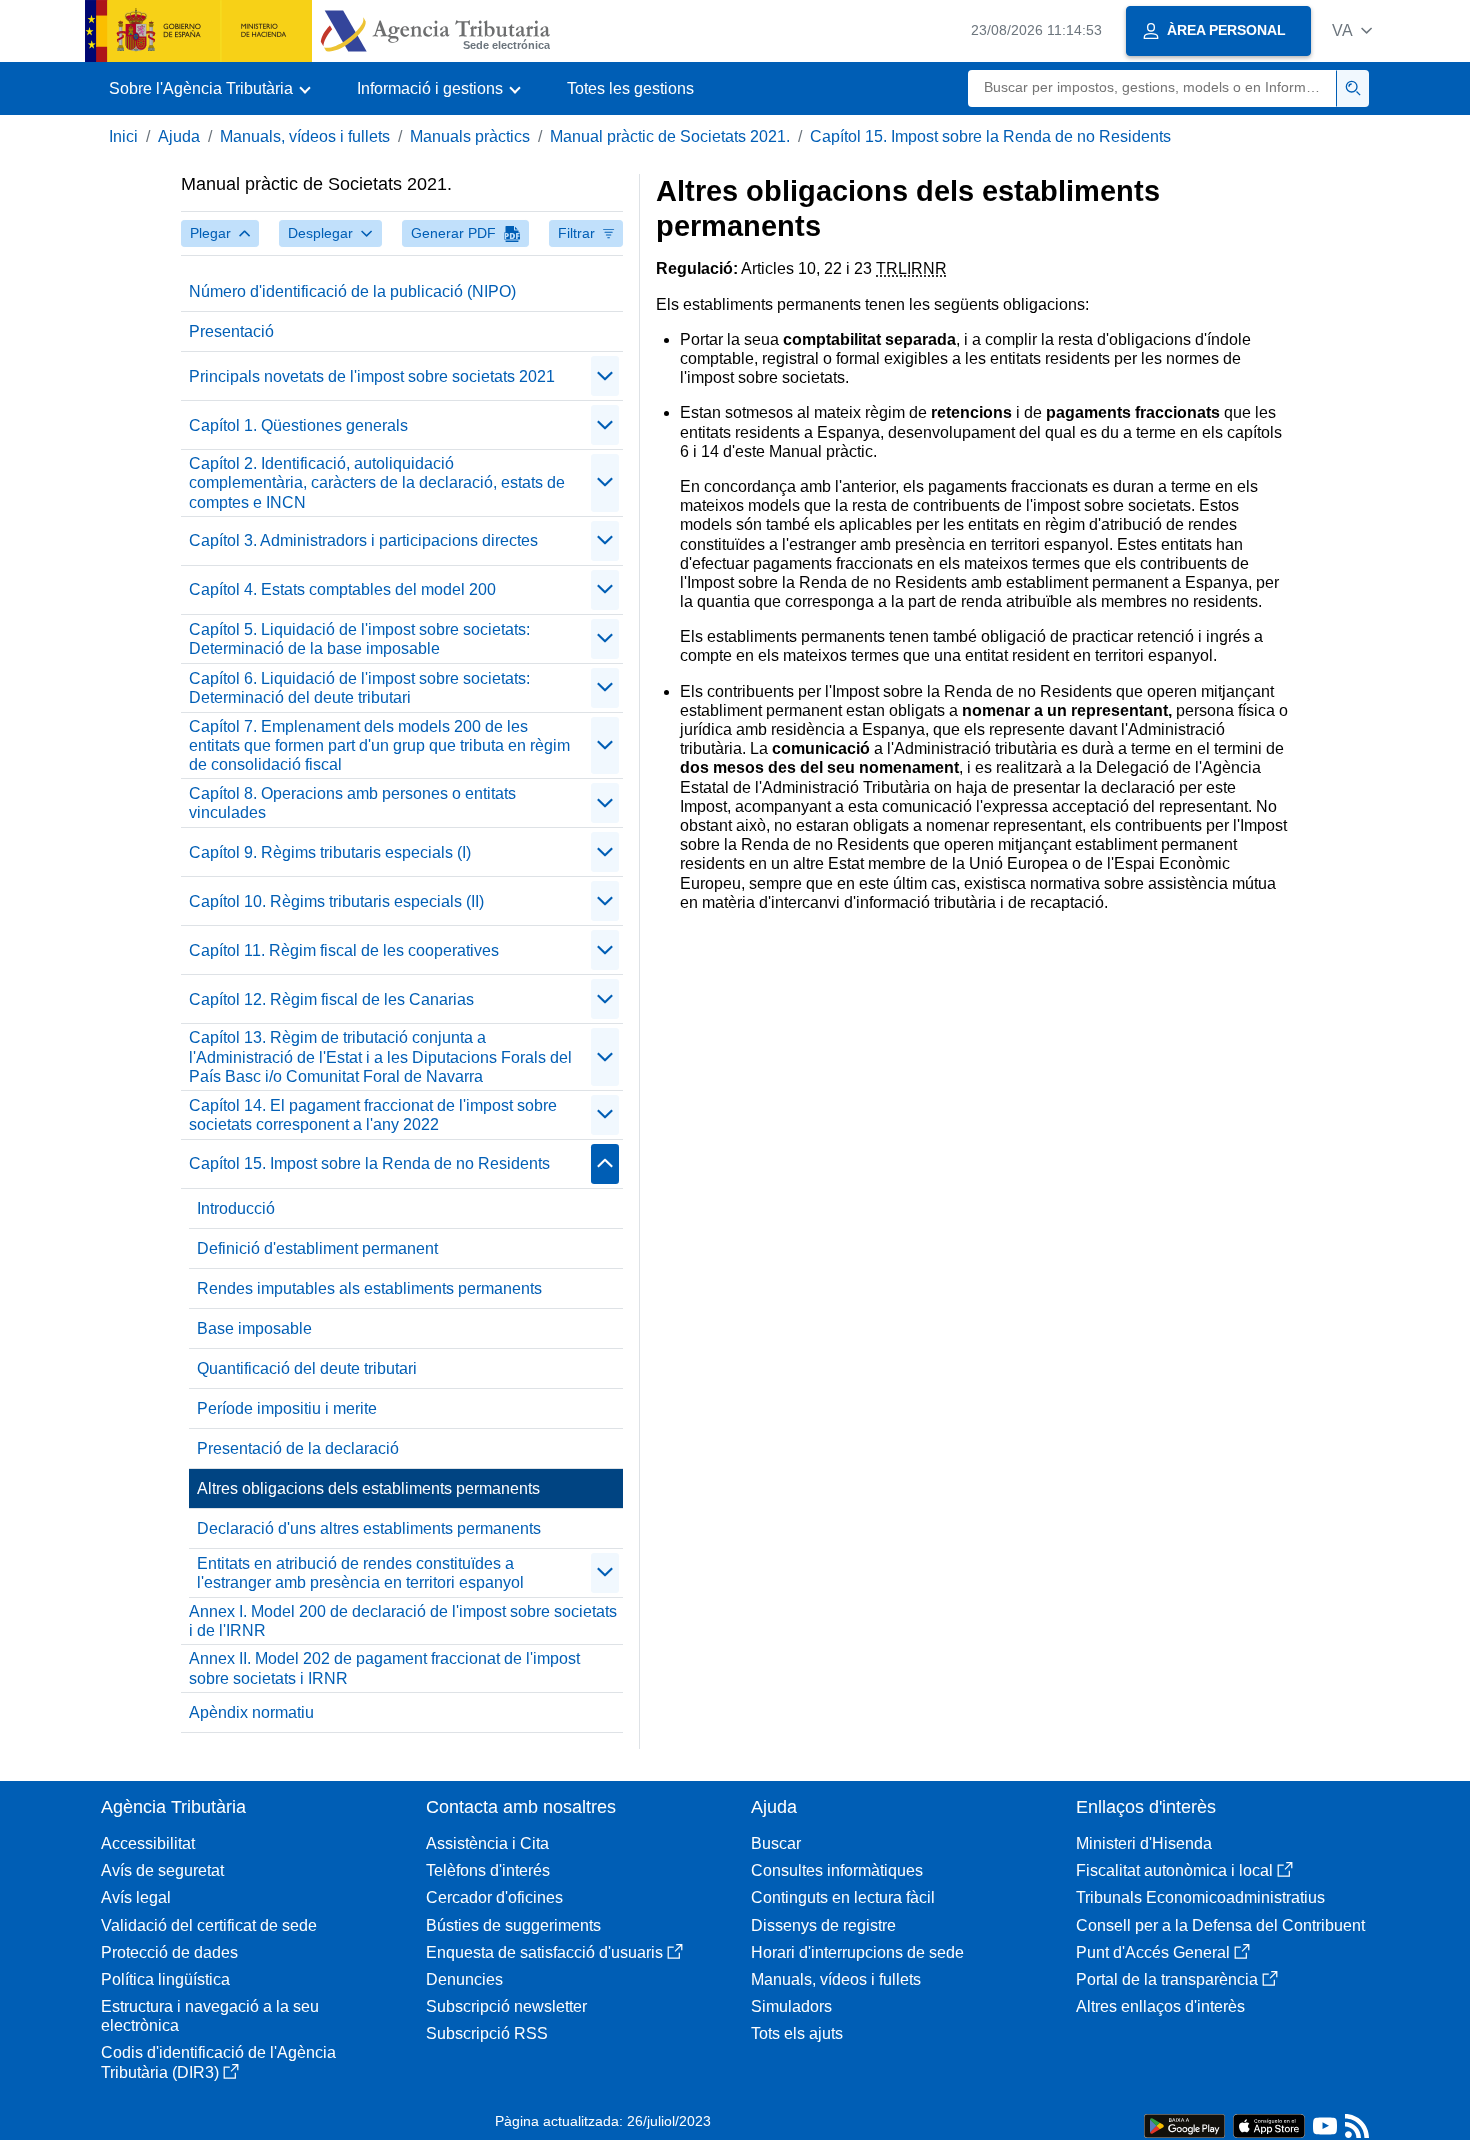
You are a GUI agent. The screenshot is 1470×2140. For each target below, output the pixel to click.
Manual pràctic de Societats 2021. (670, 136)
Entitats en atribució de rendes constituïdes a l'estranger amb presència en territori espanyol (360, 1573)
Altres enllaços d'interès (1160, 2006)
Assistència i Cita (487, 1843)
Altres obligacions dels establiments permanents (368, 1488)
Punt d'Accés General (1153, 1952)
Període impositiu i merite (287, 1408)
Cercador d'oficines (494, 1897)
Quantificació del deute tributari (307, 1368)
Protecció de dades (169, 1952)
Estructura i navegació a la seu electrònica (210, 2016)
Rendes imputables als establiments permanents (369, 1288)
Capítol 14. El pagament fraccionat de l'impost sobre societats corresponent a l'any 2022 (373, 1115)
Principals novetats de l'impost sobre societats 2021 (372, 376)
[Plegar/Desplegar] (605, 376)
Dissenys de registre (823, 1925)
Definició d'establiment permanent (317, 1248)
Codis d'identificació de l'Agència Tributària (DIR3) (218, 2062)
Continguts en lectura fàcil (843, 1897)
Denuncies (464, 1979)
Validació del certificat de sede (209, 1925)
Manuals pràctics (470, 136)
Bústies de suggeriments (513, 1925)
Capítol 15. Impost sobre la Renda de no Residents (990, 136)
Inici (123, 136)
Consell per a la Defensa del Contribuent (1220, 1925)
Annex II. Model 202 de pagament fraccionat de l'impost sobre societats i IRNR (384, 1668)
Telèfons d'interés (488, 1870)
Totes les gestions (630, 88)
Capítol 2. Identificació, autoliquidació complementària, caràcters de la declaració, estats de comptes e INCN (377, 482)
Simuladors (791, 2006)
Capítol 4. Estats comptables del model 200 (342, 589)
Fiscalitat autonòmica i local (1174, 1870)
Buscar (776, 1843)
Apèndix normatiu (251, 1712)
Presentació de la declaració (298, 1448)
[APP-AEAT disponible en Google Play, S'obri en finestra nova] (1184, 2124)
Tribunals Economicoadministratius (1200, 1897)
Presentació (231, 331)
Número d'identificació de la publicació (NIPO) (352, 291)
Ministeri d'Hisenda (1144, 1843)
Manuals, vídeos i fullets (305, 136)
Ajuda (179, 136)
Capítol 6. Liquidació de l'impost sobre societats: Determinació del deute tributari (359, 688)
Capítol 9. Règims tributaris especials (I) (330, 852)
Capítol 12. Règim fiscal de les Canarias (331, 999)
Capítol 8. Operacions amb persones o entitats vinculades (352, 803)
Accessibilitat (148, 1843)
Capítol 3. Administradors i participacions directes (363, 540)
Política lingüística (165, 1979)
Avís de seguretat (162, 1870)
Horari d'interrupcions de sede (857, 1952)
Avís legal (136, 1897)
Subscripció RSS (487, 2033)
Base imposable (254, 1328)
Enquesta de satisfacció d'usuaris (544, 1952)
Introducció (236, 1208)
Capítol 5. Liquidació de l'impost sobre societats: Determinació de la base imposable (359, 639)
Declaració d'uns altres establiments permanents (369, 1528)
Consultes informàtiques (837, 1870)
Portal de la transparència (1167, 1979)
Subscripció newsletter (506, 2006)
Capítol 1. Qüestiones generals (298, 425)
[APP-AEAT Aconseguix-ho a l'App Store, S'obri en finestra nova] (1269, 2124)
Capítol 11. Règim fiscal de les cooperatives (344, 950)
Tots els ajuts (797, 2033)
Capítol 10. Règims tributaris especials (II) (336, 901)
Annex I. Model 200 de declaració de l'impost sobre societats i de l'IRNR (403, 1621)
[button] (1352, 30)
